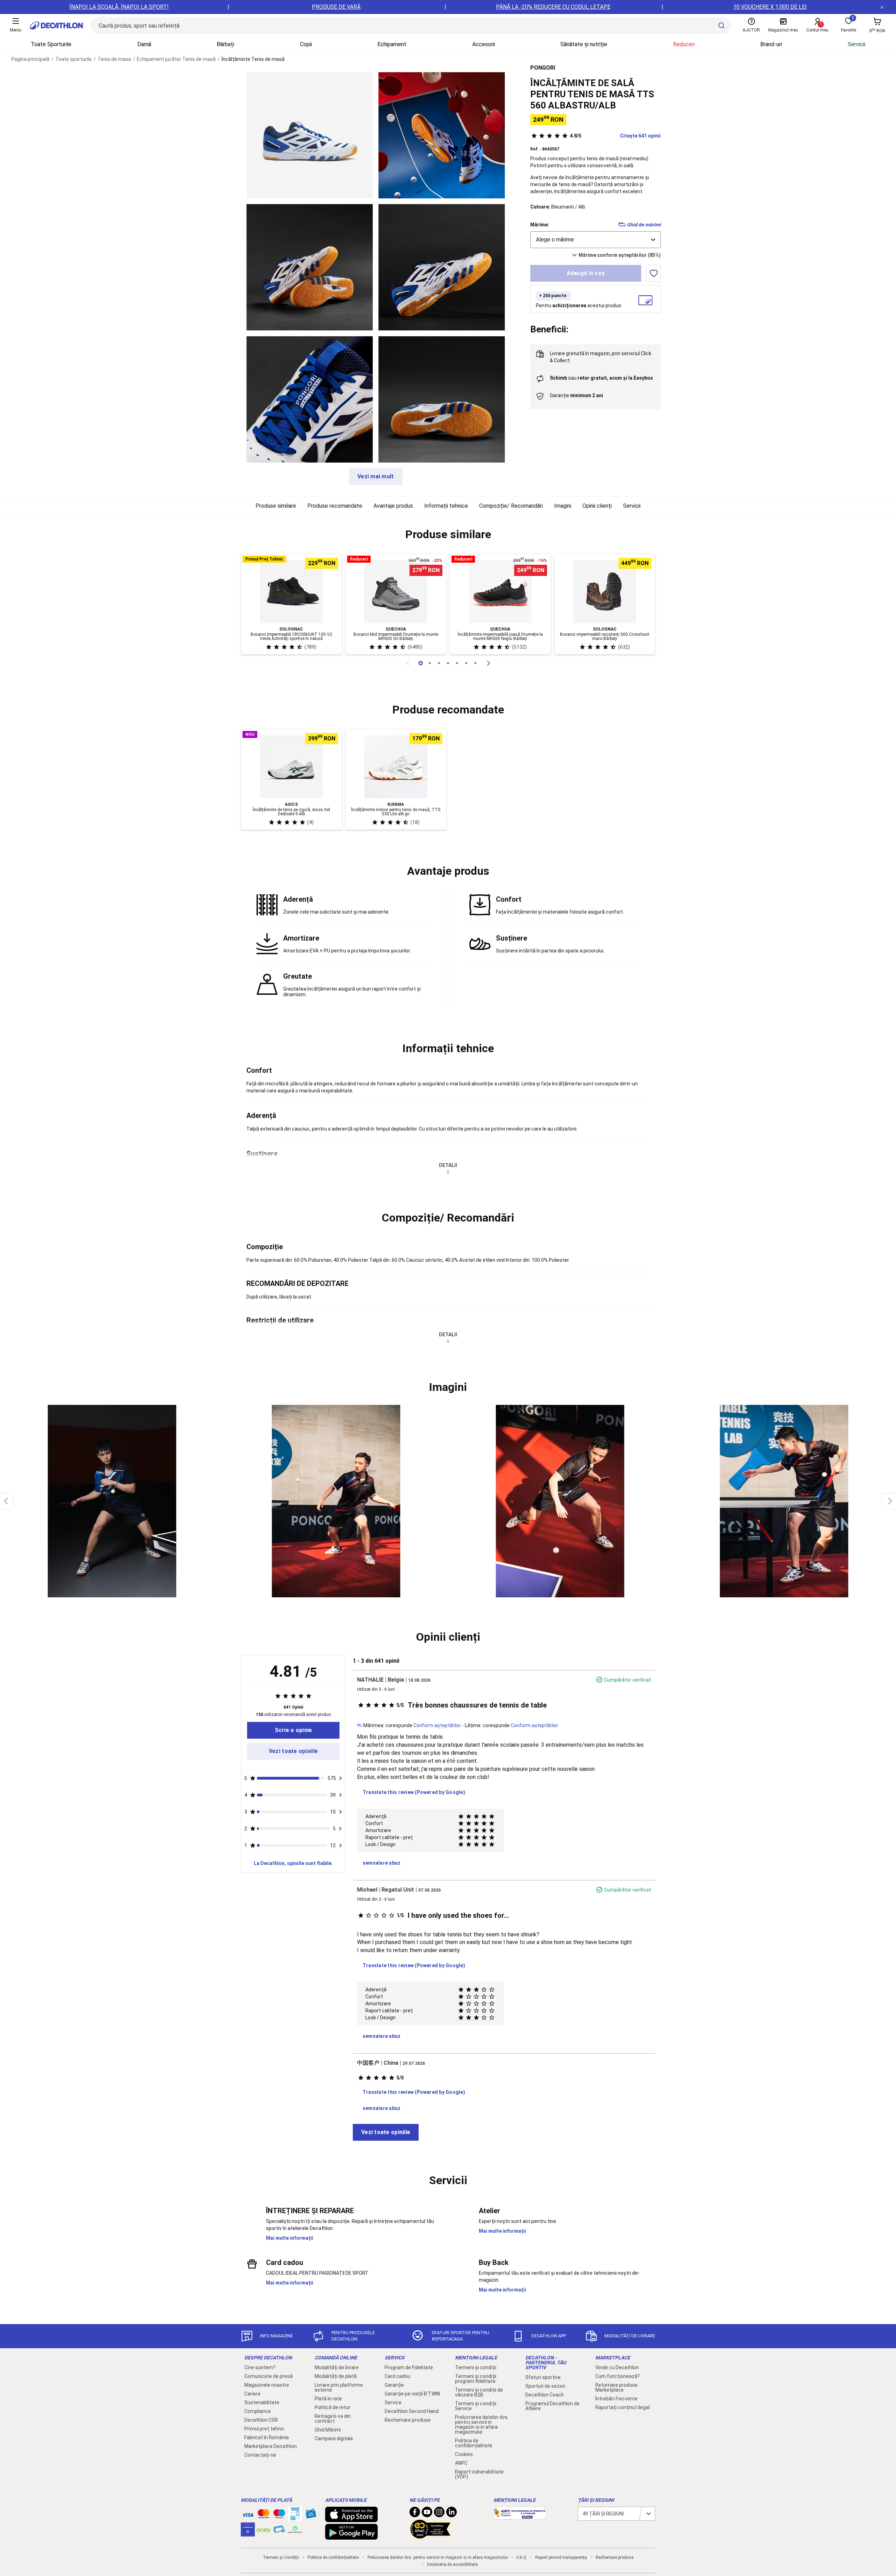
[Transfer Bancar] (295, 2517)
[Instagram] (439, 2514)
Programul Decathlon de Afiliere (552, 2406)
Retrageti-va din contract (333, 2419)
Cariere (252, 2394)
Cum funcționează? (618, 2376)
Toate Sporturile (51, 44)
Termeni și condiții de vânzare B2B (479, 2392)
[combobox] (596, 240)
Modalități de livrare (337, 2367)
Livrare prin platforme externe (339, 2387)
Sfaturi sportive (543, 2377)
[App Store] (351, 2519)
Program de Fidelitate (409, 2367)
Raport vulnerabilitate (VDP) (479, 2474)
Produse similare (276, 506)
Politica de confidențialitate (474, 2443)
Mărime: (540, 225)
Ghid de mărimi (644, 225)
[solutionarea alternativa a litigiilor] (520, 2516)
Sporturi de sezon (545, 2386)
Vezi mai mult (376, 476)
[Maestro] (279, 2515)
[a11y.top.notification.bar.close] (882, 7)
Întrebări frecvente (617, 2399)
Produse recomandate (335, 506)
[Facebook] (415, 2514)
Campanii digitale (334, 2438)
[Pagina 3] (448, 663)
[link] (293, 1730)
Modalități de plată (336, 2376)
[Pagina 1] (430, 663)
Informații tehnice (446, 506)
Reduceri (684, 44)
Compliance (258, 2411)
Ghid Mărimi (328, 2430)
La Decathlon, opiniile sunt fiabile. (293, 1863)
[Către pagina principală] (56, 26)
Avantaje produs (393, 506)
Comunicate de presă (268, 2376)
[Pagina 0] (421, 663)
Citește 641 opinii (615, 136)
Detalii (448, 1165)
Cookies (464, 2454)
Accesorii (484, 44)
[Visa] (248, 2514)
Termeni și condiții (476, 2367)
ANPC (461, 2463)
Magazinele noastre (267, 2385)
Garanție (394, 2385)
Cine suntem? (260, 2367)
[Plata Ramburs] (279, 2531)
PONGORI (543, 68)
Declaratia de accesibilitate (452, 2564)
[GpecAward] (430, 2536)
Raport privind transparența (561, 2557)
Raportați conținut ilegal (622, 2407)
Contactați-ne (260, 2455)
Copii (306, 44)
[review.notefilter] (341, 1778)
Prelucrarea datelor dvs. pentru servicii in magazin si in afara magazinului (482, 2424)
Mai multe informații (290, 2238)
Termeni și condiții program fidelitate (476, 2379)
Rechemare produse (408, 2420)
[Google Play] (351, 2536)
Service (393, 2402)
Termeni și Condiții (281, 2557)
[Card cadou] (311, 2515)
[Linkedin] (451, 2514)
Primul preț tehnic (264, 2429)
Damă (144, 44)
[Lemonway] (295, 2529)
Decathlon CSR (261, 2420)
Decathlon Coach (545, 2395)
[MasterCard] (264, 2515)
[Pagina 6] (475, 663)
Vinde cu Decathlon (617, 2367)
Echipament (392, 44)
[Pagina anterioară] (407, 663)
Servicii (856, 44)
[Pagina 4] (457, 663)
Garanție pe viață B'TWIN (412, 2394)
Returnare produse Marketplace (617, 2387)
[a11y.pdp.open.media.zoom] (310, 135)
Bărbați (225, 44)
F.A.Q (521, 2557)
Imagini (563, 506)
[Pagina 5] (466, 663)
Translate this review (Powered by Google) (414, 1792)
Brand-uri (771, 44)
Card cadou (397, 2376)
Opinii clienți (597, 506)
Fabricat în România (267, 2437)
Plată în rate (328, 2399)
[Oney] (264, 2529)
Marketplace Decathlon (271, 2446)
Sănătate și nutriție (584, 44)
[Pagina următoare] (489, 663)
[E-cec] (248, 2533)
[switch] (653, 273)
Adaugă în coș (586, 273)
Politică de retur (332, 2407)
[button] (448, 535)
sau (601, 378)
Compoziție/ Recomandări (511, 506)
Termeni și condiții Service (476, 2406)
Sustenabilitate (262, 2402)
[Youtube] (427, 2514)
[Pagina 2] (439, 663)
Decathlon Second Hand (412, 2411)
